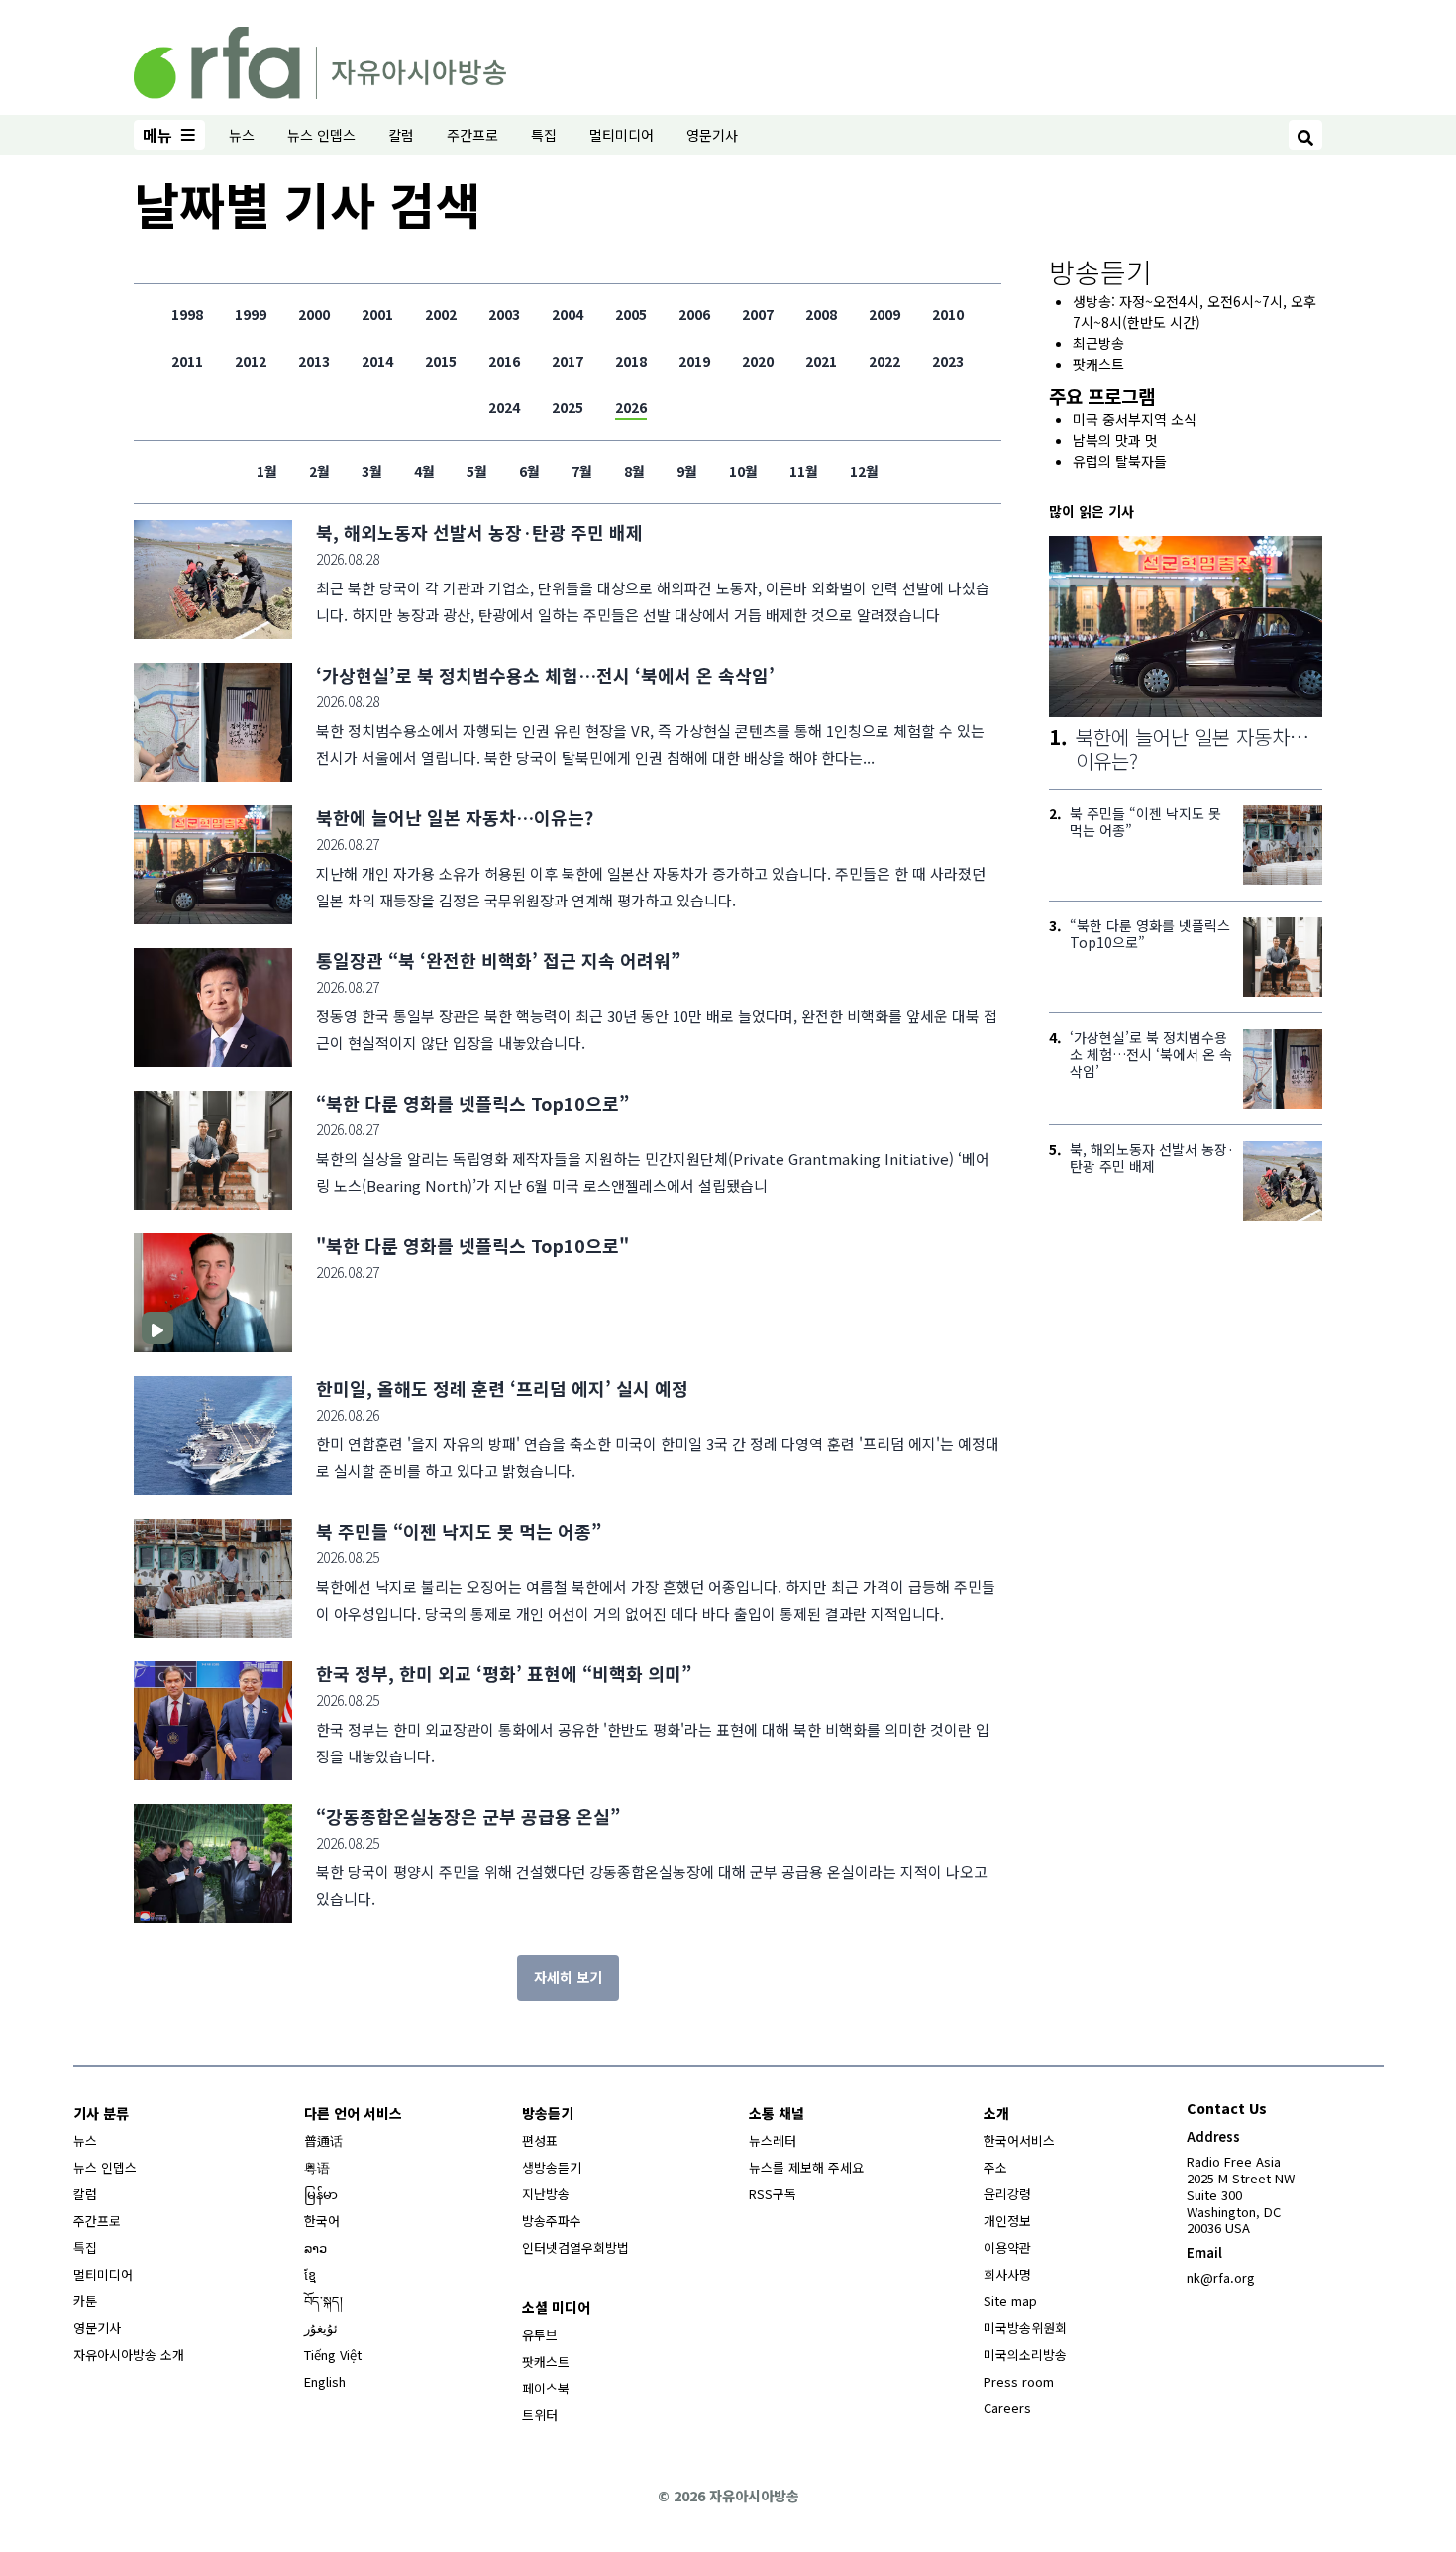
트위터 (540, 2415)
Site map (1010, 2301)
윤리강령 (1007, 2194)
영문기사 (712, 135)
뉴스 (242, 135)
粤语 (317, 2167)
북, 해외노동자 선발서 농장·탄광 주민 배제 (479, 532)
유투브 (540, 2335)
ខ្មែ (310, 2274)
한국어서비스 (1019, 2140)
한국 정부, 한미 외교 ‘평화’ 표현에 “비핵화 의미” (504, 1673)
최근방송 (1098, 343)
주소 (995, 2167)
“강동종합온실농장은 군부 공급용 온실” (468, 1816)
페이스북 (546, 2388)
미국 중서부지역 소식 (1135, 419)
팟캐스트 (1098, 364)
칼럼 (401, 135)
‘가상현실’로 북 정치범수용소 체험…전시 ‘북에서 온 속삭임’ (545, 675)
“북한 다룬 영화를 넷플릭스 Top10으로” (472, 1103)
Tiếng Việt (333, 2354)
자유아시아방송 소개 (129, 2354)
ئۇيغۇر (321, 2328)
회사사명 (1007, 2274)
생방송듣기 (552, 2167)
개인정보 (1007, 2221)
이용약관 (1007, 2247)
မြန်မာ (321, 2194)
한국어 (322, 2221)
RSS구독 (773, 2194)
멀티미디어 (622, 135)
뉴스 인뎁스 (321, 135)
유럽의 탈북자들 (1120, 461)
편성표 (540, 2140)
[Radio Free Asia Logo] (320, 59)
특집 (544, 135)
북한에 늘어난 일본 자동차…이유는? (455, 817)
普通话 (323, 2140)
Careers (1007, 2408)
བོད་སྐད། (323, 2301)
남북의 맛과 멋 (1115, 440)
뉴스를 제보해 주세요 (806, 2167)
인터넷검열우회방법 (575, 2247)
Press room (1019, 2381)
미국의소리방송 (1025, 2354)
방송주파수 (552, 2221)
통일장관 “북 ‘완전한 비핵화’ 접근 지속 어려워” (498, 960)
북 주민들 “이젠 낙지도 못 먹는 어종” (459, 1531)
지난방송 (546, 2194)
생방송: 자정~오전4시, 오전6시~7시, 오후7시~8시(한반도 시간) (1195, 312)
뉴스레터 (773, 2140)
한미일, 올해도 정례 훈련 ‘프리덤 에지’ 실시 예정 (502, 1388)
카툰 (85, 2301)
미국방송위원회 (1025, 2328)
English (325, 2381)
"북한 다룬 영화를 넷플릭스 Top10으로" (472, 1245)
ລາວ (315, 2247)
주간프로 (472, 135)
